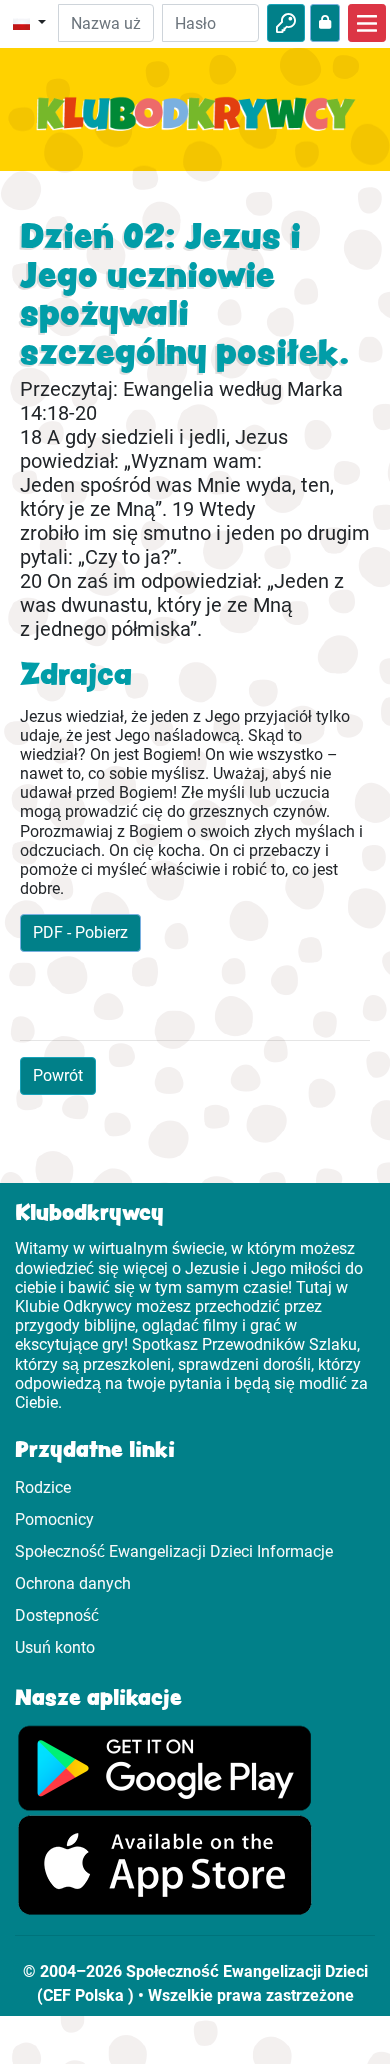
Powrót (58, 1075)
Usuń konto (55, 1647)
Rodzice (43, 1487)
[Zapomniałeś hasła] (325, 23)
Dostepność (57, 1615)
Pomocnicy (54, 1519)
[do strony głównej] (195, 125)
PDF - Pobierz (80, 932)
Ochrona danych (73, 1583)
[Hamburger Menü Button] (367, 23)
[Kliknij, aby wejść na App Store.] (165, 1864)
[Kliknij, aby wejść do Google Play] (165, 1766)
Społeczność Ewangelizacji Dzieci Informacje (174, 1551)
